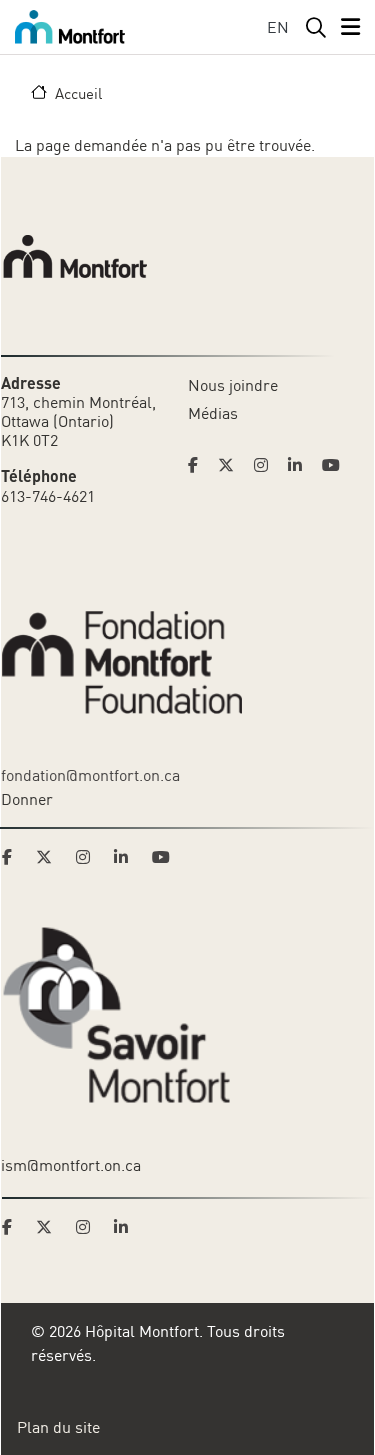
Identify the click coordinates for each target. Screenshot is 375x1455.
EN (278, 27)
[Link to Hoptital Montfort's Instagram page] (267, 465)
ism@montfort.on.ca (71, 1165)
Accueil (78, 93)
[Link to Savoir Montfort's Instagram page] (89, 1227)
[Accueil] (70, 27)
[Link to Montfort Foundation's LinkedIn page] (127, 857)
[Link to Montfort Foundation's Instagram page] (89, 857)
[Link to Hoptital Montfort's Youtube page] (333, 465)
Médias (213, 413)
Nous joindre (233, 385)
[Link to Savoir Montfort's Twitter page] (50, 1227)
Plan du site (58, 1427)
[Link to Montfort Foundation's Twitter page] (50, 857)
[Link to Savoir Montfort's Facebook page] (13, 1227)
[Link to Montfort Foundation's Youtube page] (163, 857)
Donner (27, 799)
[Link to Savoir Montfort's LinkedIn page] (127, 1227)
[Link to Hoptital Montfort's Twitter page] (232, 465)
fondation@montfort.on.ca (90, 775)
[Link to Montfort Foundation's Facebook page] (13, 857)
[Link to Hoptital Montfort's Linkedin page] (301, 465)
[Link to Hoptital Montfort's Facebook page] (199, 465)
